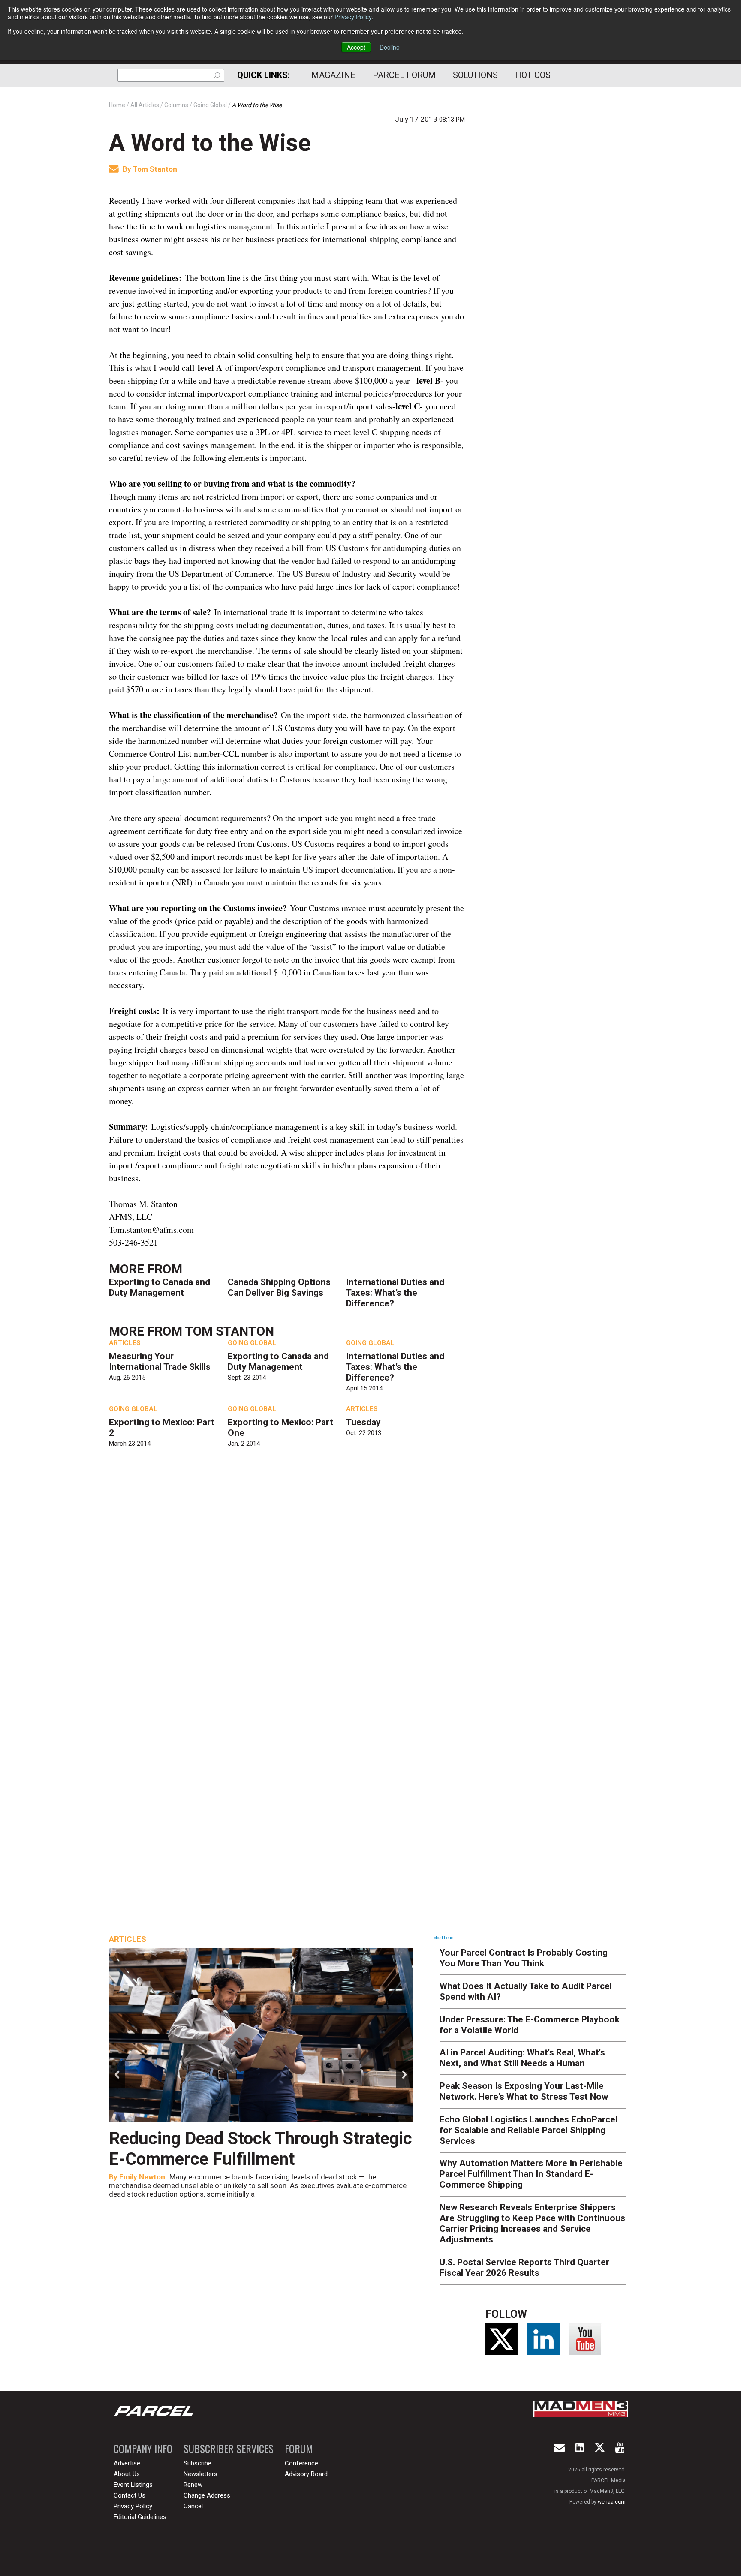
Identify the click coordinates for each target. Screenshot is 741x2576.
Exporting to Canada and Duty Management (160, 1287)
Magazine (333, 75)
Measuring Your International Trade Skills (160, 1362)
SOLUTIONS (475, 75)
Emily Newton (142, 2177)
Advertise (127, 2463)
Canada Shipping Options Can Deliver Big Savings (279, 1287)
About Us (127, 2474)
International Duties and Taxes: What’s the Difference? (395, 1293)
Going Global (252, 1343)
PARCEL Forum (404, 75)
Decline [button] (390, 47)
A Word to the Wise (210, 143)
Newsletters (200, 2474)
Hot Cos (533, 75)
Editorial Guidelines (140, 2517)
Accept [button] (356, 47)
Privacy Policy (353, 17)
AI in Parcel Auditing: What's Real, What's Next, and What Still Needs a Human (522, 2058)
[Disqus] (287, 1581)
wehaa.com (612, 2502)
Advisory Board (306, 2474)
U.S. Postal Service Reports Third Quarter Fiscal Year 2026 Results (524, 2268)
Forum (299, 2448)
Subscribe (197, 2463)
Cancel (193, 2506)
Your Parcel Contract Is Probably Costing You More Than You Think (524, 1958)
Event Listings (133, 2485)
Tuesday (363, 1422)
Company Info (143, 2448)
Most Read (443, 1938)
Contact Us (130, 2495)
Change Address (207, 2495)
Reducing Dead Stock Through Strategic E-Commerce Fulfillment (261, 2149)
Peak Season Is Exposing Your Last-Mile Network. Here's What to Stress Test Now (524, 2091)
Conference (301, 2463)
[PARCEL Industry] (155, 2410)
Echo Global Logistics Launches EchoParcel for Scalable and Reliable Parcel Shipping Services (529, 2130)
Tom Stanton (155, 169)
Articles (125, 1343)
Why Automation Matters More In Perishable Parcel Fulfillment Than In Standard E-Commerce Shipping (531, 2174)
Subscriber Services (229, 2448)
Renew (193, 2485)
